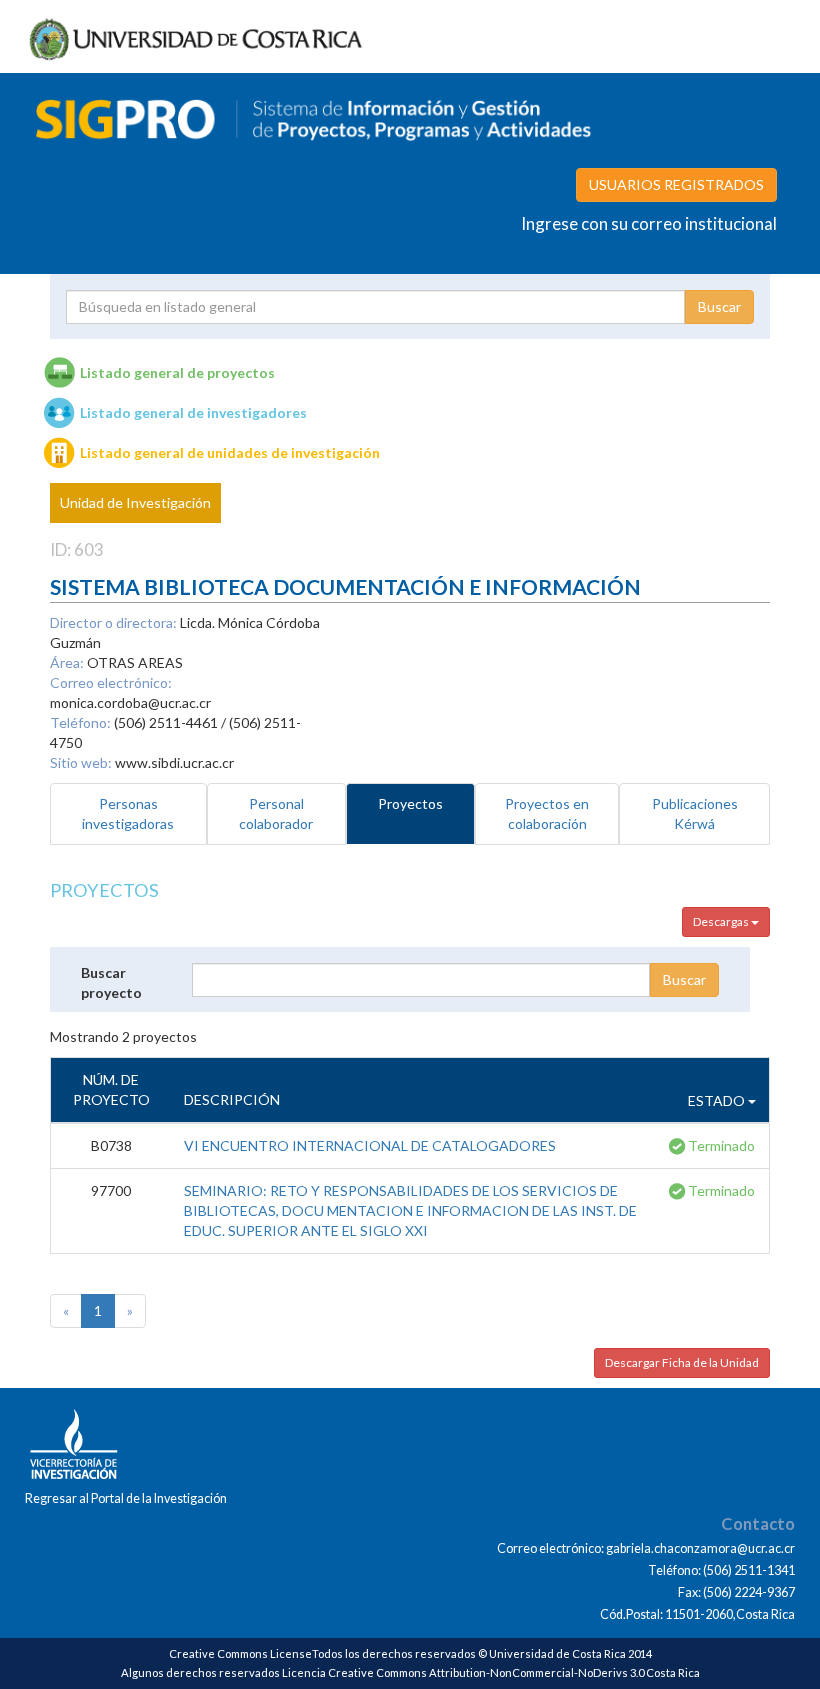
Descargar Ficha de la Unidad (682, 1362)
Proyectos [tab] (410, 803)
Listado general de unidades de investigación (230, 452)
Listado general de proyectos (177, 372)
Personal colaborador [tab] (276, 813)
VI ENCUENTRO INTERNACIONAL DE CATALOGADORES (370, 1145)
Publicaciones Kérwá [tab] (695, 813)
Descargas (722, 921)
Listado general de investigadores (193, 412)
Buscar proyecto (111, 982)
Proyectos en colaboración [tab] (547, 813)
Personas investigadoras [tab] (128, 813)
